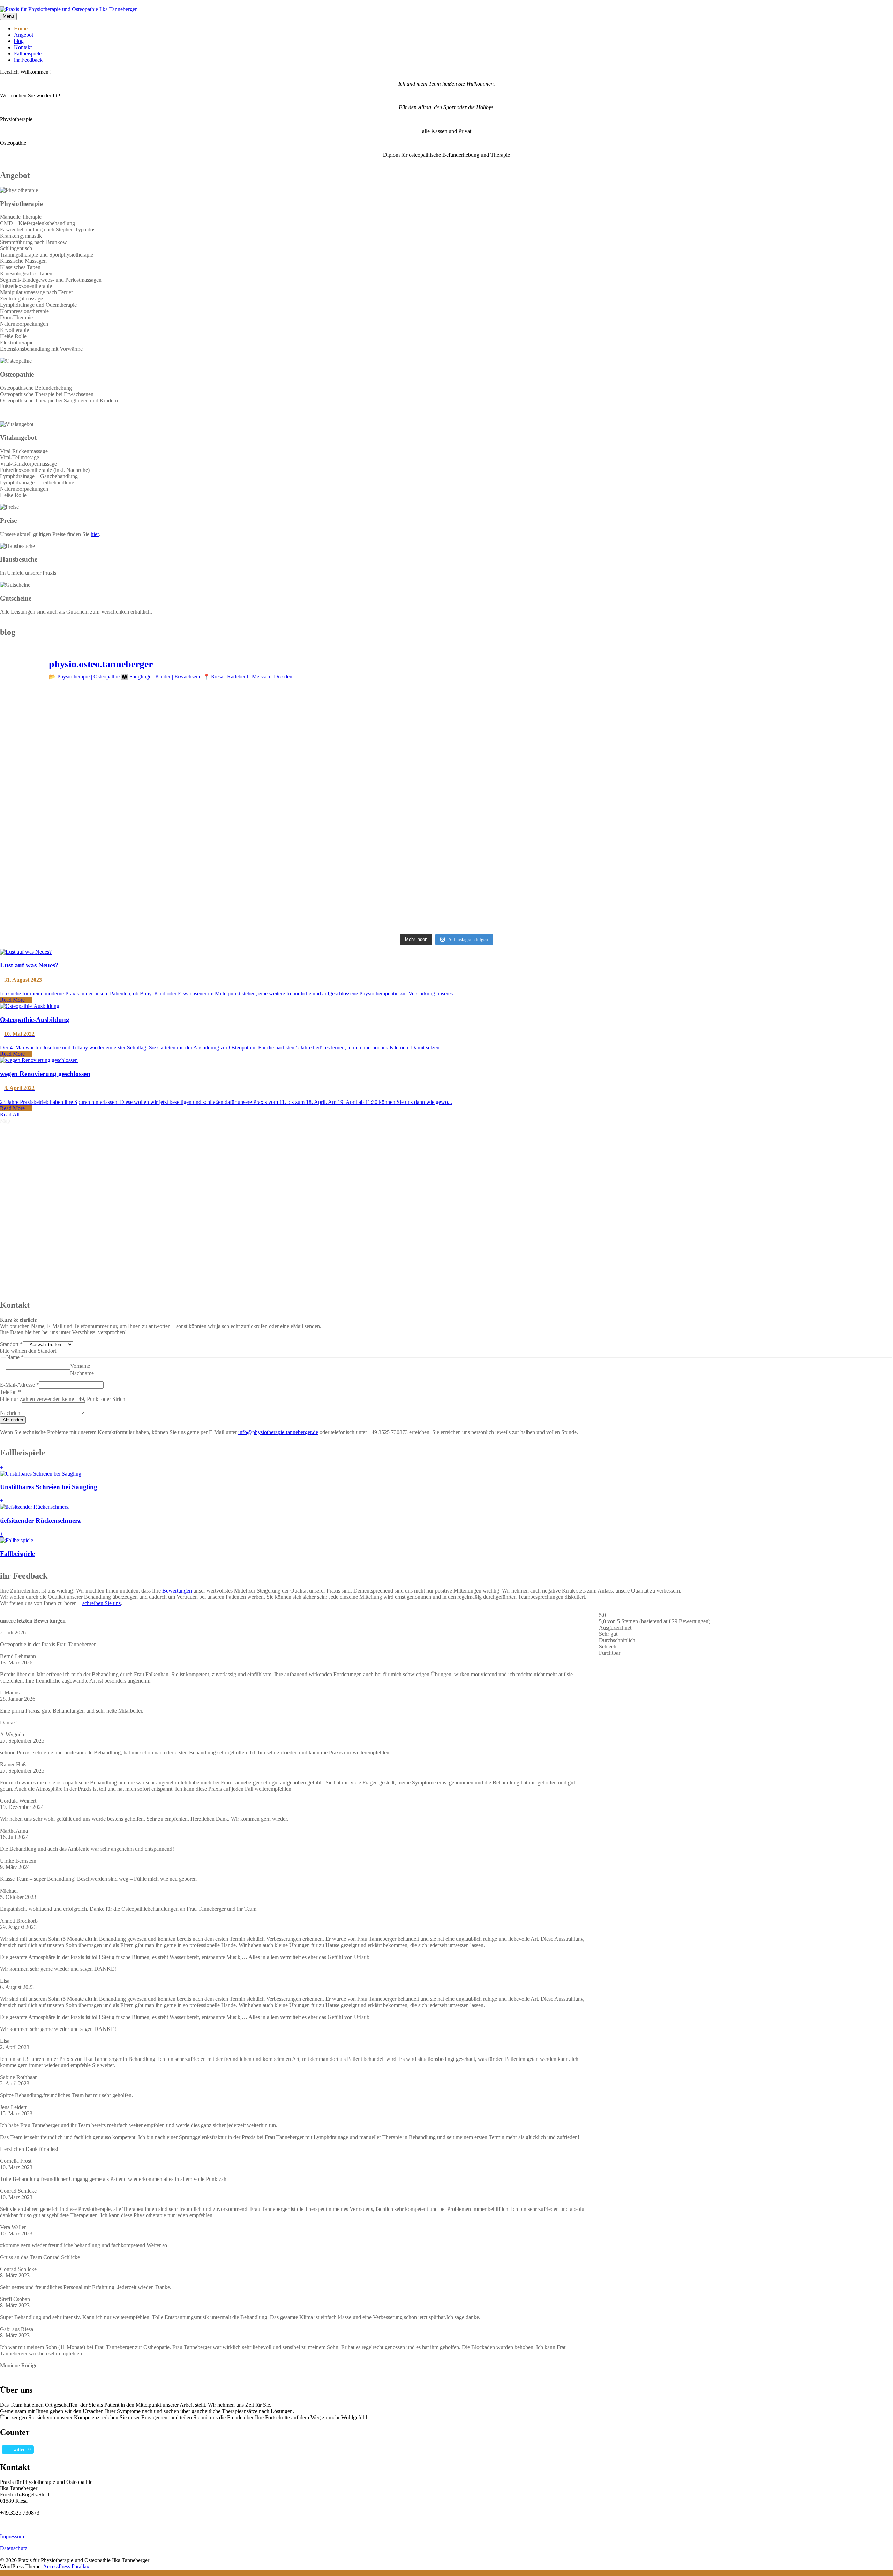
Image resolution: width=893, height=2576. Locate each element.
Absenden (13, 1420)
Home (21, 28)
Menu (8, 16)
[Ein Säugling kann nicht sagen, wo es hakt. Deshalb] (559, 718)
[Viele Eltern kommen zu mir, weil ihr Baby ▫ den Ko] (335, 717)
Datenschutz (14, 2548)
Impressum (12, 2536)
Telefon (10, 1392)
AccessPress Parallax (66, 2566)
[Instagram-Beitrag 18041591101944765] (559, 749)
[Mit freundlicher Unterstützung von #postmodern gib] (559, 810)
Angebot (24, 35)
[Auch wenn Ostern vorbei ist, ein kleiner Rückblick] (110, 899)
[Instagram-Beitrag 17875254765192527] (110, 797)
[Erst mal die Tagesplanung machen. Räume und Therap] (559, 899)
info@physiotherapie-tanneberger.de (278, 1432)
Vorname (80, 1366)
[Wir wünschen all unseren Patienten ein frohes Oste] (335, 899)
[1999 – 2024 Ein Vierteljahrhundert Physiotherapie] (335, 816)
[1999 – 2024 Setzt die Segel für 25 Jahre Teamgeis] (110, 768)
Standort (11, 1344)
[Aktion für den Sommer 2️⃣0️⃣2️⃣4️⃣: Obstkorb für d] (335, 861)
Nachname (82, 1373)
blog (19, 41)
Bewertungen (177, 1591)
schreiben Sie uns (102, 1603)
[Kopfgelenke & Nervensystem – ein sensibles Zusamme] (110, 718)
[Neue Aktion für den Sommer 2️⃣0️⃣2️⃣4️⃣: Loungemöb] (559, 861)
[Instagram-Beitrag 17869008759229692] (335, 749)
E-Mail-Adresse (20, 1385)
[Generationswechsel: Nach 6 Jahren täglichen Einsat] (110, 848)
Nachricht (11, 1413)
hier (95, 534)
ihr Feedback (28, 60)
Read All (10, 1115)
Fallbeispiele (28, 54)
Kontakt (23, 47)
